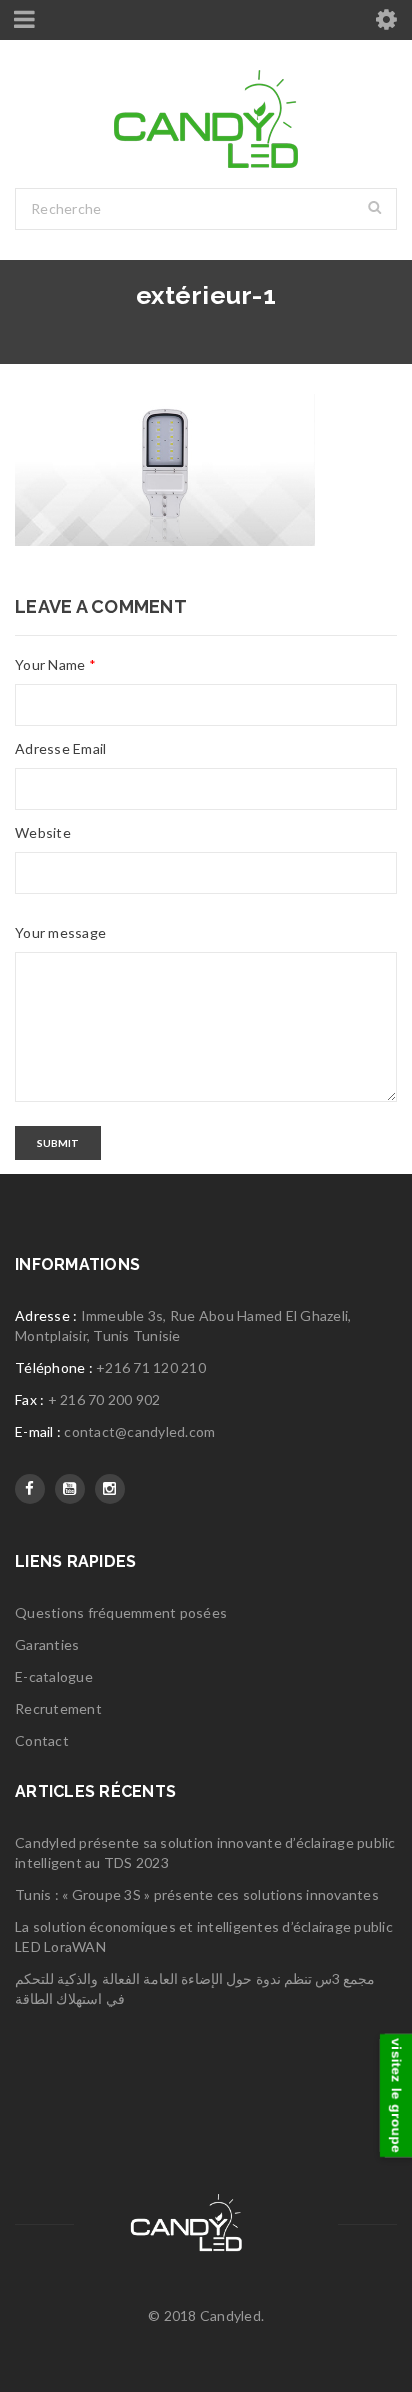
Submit (58, 1143)
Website (43, 832)
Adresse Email (60, 748)
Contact (42, 1740)
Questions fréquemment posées (121, 1612)
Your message (60, 932)
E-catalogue (54, 1676)
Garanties (47, 1644)
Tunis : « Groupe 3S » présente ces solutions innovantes (197, 1894)
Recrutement (58, 1708)
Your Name (55, 664)
